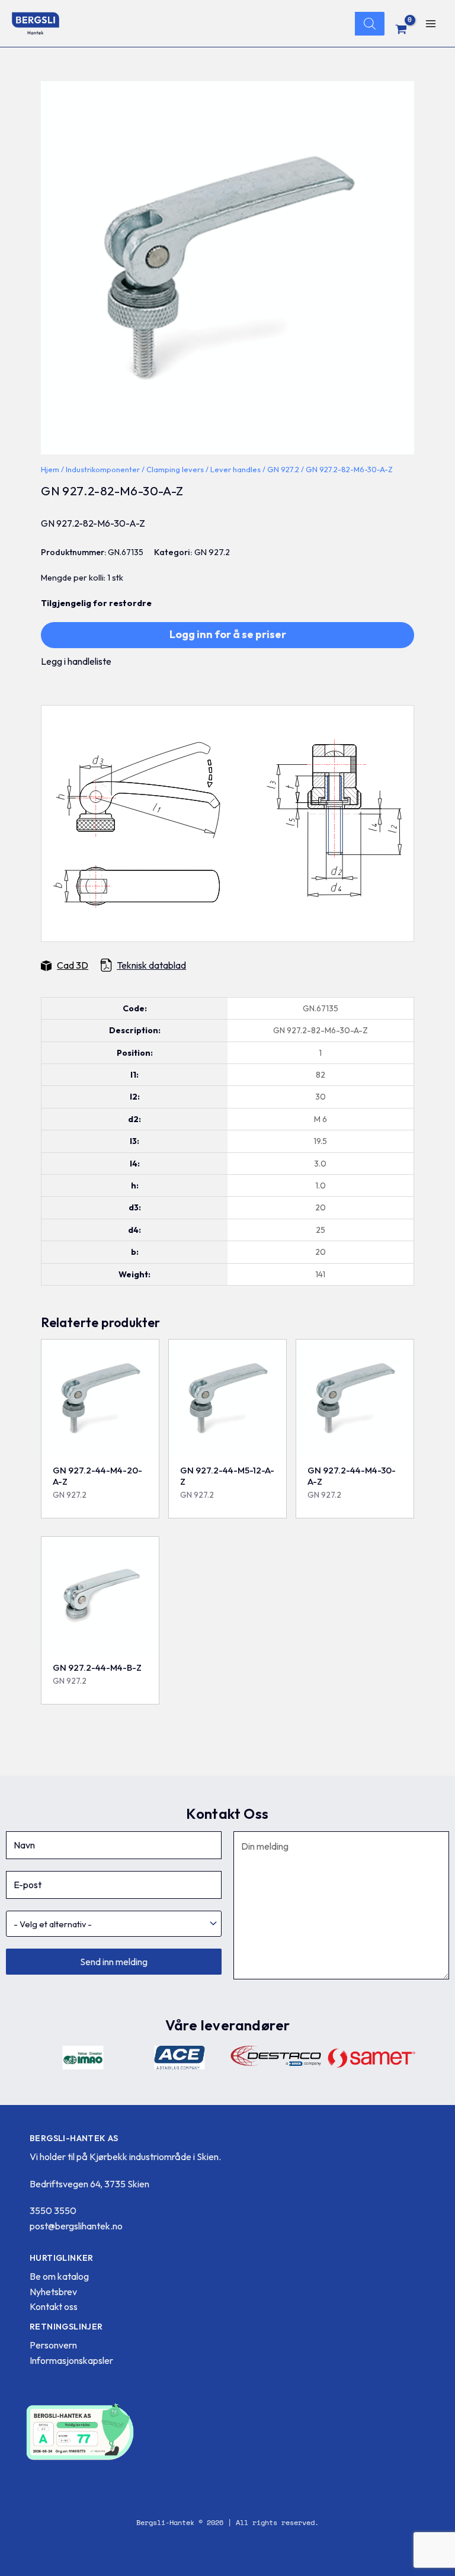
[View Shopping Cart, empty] (401, 29)
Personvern (53, 2345)
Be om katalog (59, 2276)
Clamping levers (175, 469)
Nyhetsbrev (53, 2292)
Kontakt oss (54, 2306)
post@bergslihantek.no (76, 2226)
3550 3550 (53, 2210)
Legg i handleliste (76, 661)
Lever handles (235, 469)
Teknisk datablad (151, 965)
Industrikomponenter (103, 469)
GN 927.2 (283, 469)
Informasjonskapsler (71, 2360)
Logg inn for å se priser (228, 634)
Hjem (50, 469)
